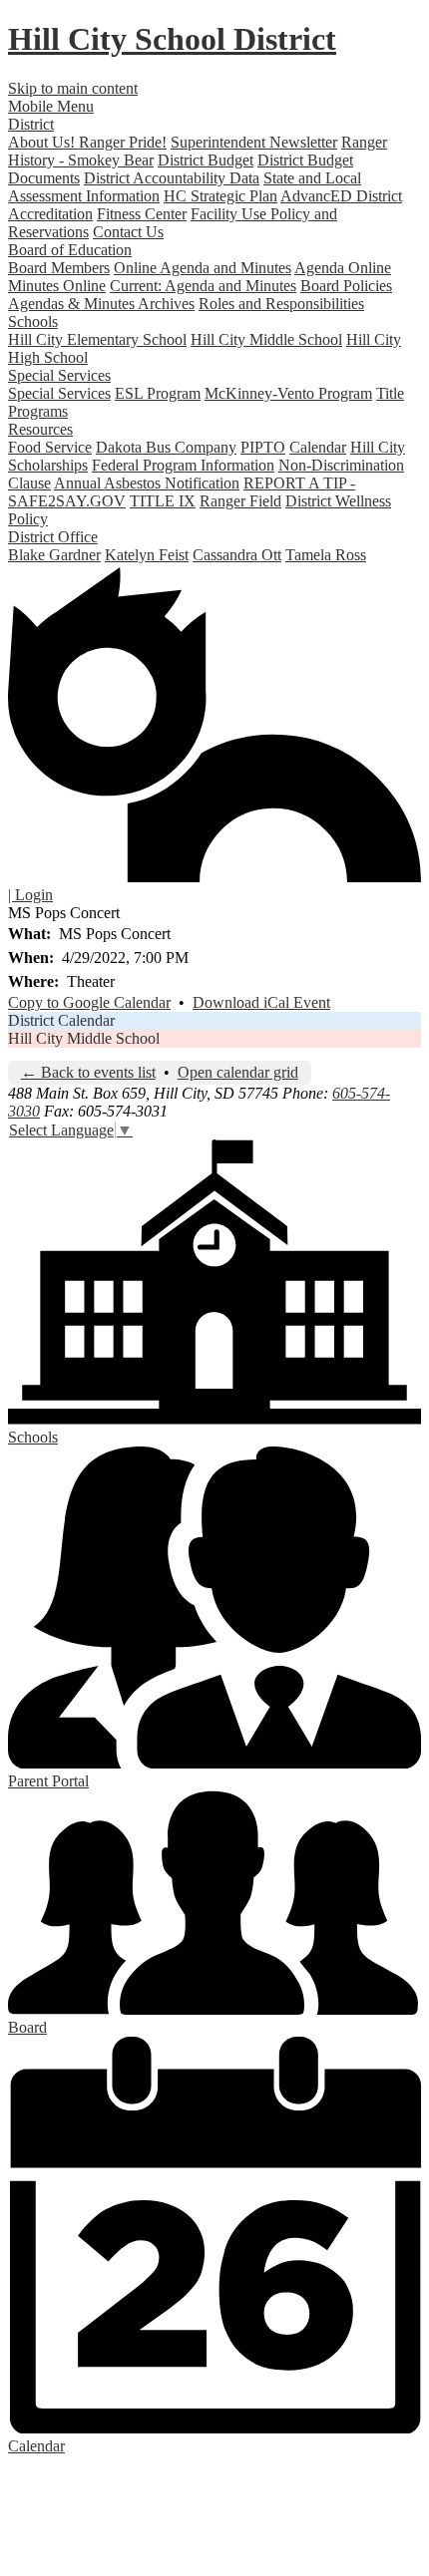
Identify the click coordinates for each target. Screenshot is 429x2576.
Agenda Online (343, 268)
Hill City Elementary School (97, 339)
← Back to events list (88, 1072)
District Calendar (61, 1020)
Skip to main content (73, 88)
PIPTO (263, 447)
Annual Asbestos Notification (147, 483)
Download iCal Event (261, 1002)
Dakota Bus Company (166, 447)
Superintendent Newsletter (254, 142)
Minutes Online (57, 286)
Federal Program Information (183, 465)
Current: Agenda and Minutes (203, 286)
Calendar (318, 447)
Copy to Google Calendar (89, 1002)
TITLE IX (163, 501)
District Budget (206, 160)
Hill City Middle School (266, 339)
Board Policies (346, 286)
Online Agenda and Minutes (203, 268)
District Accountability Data (172, 178)
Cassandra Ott (237, 555)
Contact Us (128, 232)
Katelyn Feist (147, 555)
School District (172, 39)
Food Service (50, 447)
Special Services (59, 393)
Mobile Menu (51, 106)
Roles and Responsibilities (281, 304)
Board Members (59, 268)
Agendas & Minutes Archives (101, 304)
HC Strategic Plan (220, 196)
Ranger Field (240, 501)
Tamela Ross (326, 555)
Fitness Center (142, 214)
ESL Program (158, 393)
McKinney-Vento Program (288, 393)
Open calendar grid (238, 1072)
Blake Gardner (54, 555)
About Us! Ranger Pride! (87, 142)
